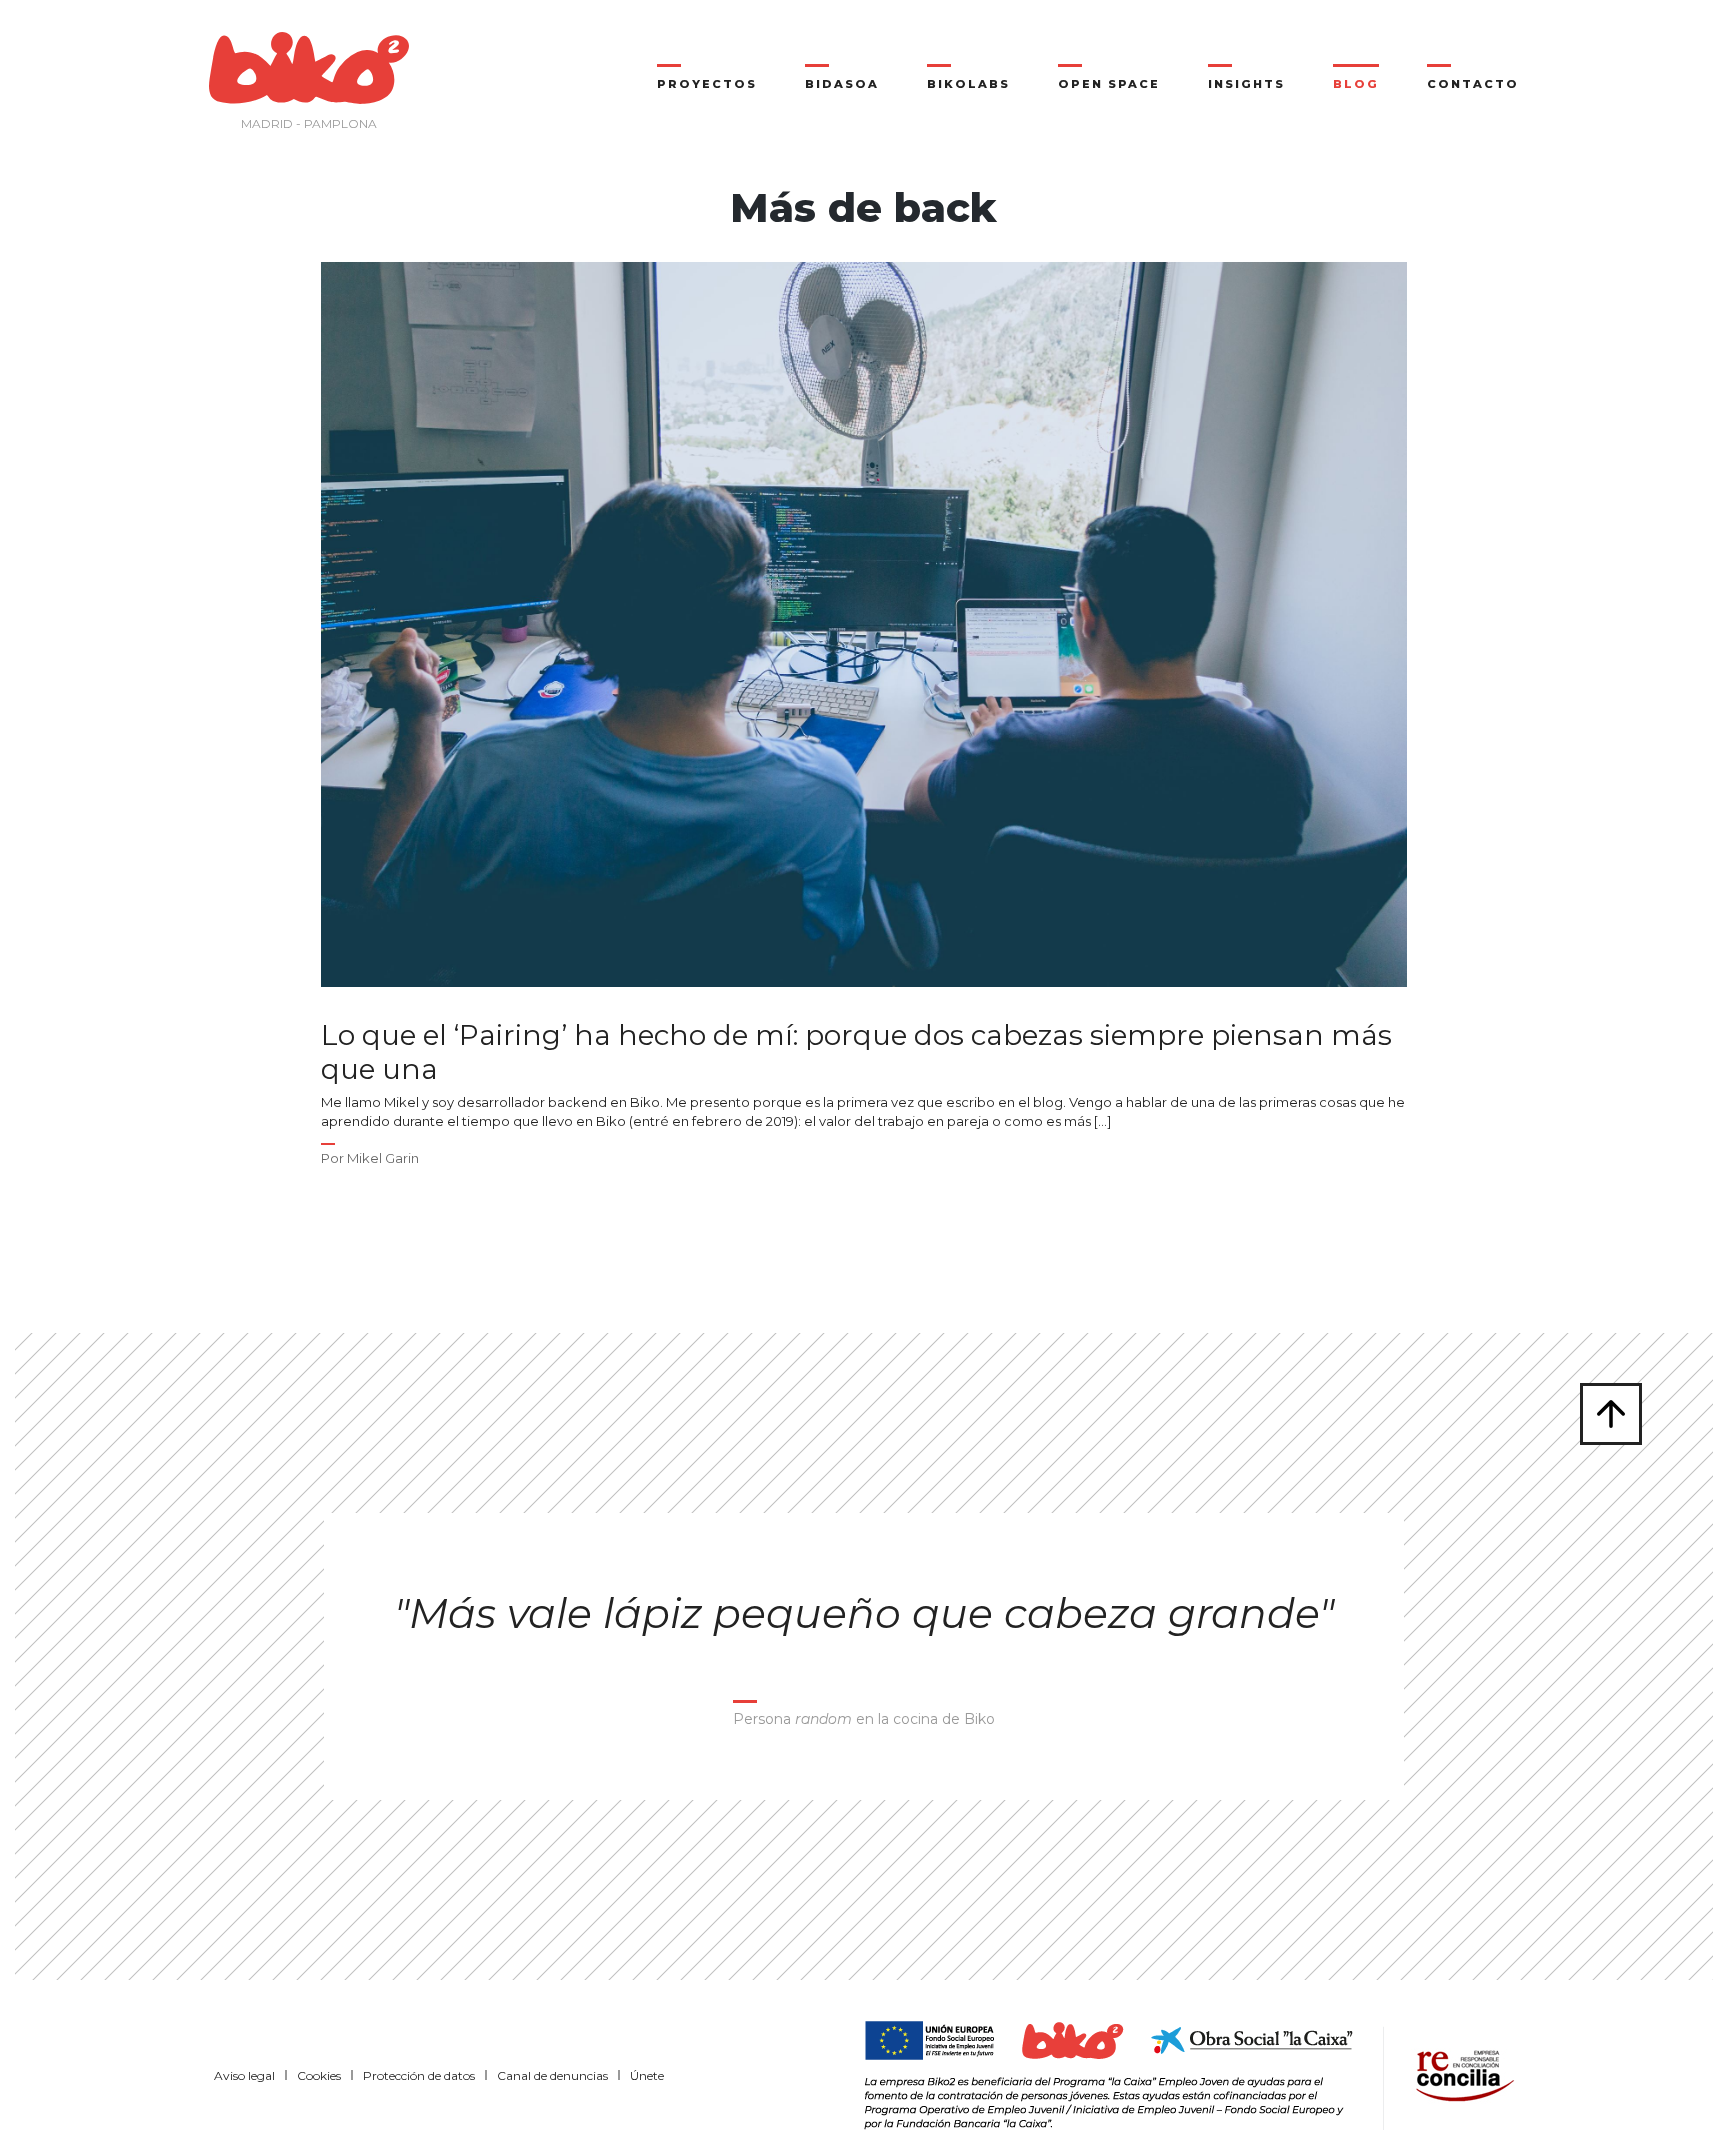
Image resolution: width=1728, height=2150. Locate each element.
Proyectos (707, 84)
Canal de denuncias (552, 2075)
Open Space (1109, 84)
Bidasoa (842, 84)
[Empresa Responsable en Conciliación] (1461, 2073)
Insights (1246, 84)
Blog (1356, 84)
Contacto (1473, 84)
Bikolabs (968, 84)
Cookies (319, 2075)
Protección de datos (419, 2075)
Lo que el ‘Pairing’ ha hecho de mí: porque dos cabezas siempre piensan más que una (856, 1052)
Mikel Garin (383, 1158)
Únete (647, 2075)
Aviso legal (244, 2075)
